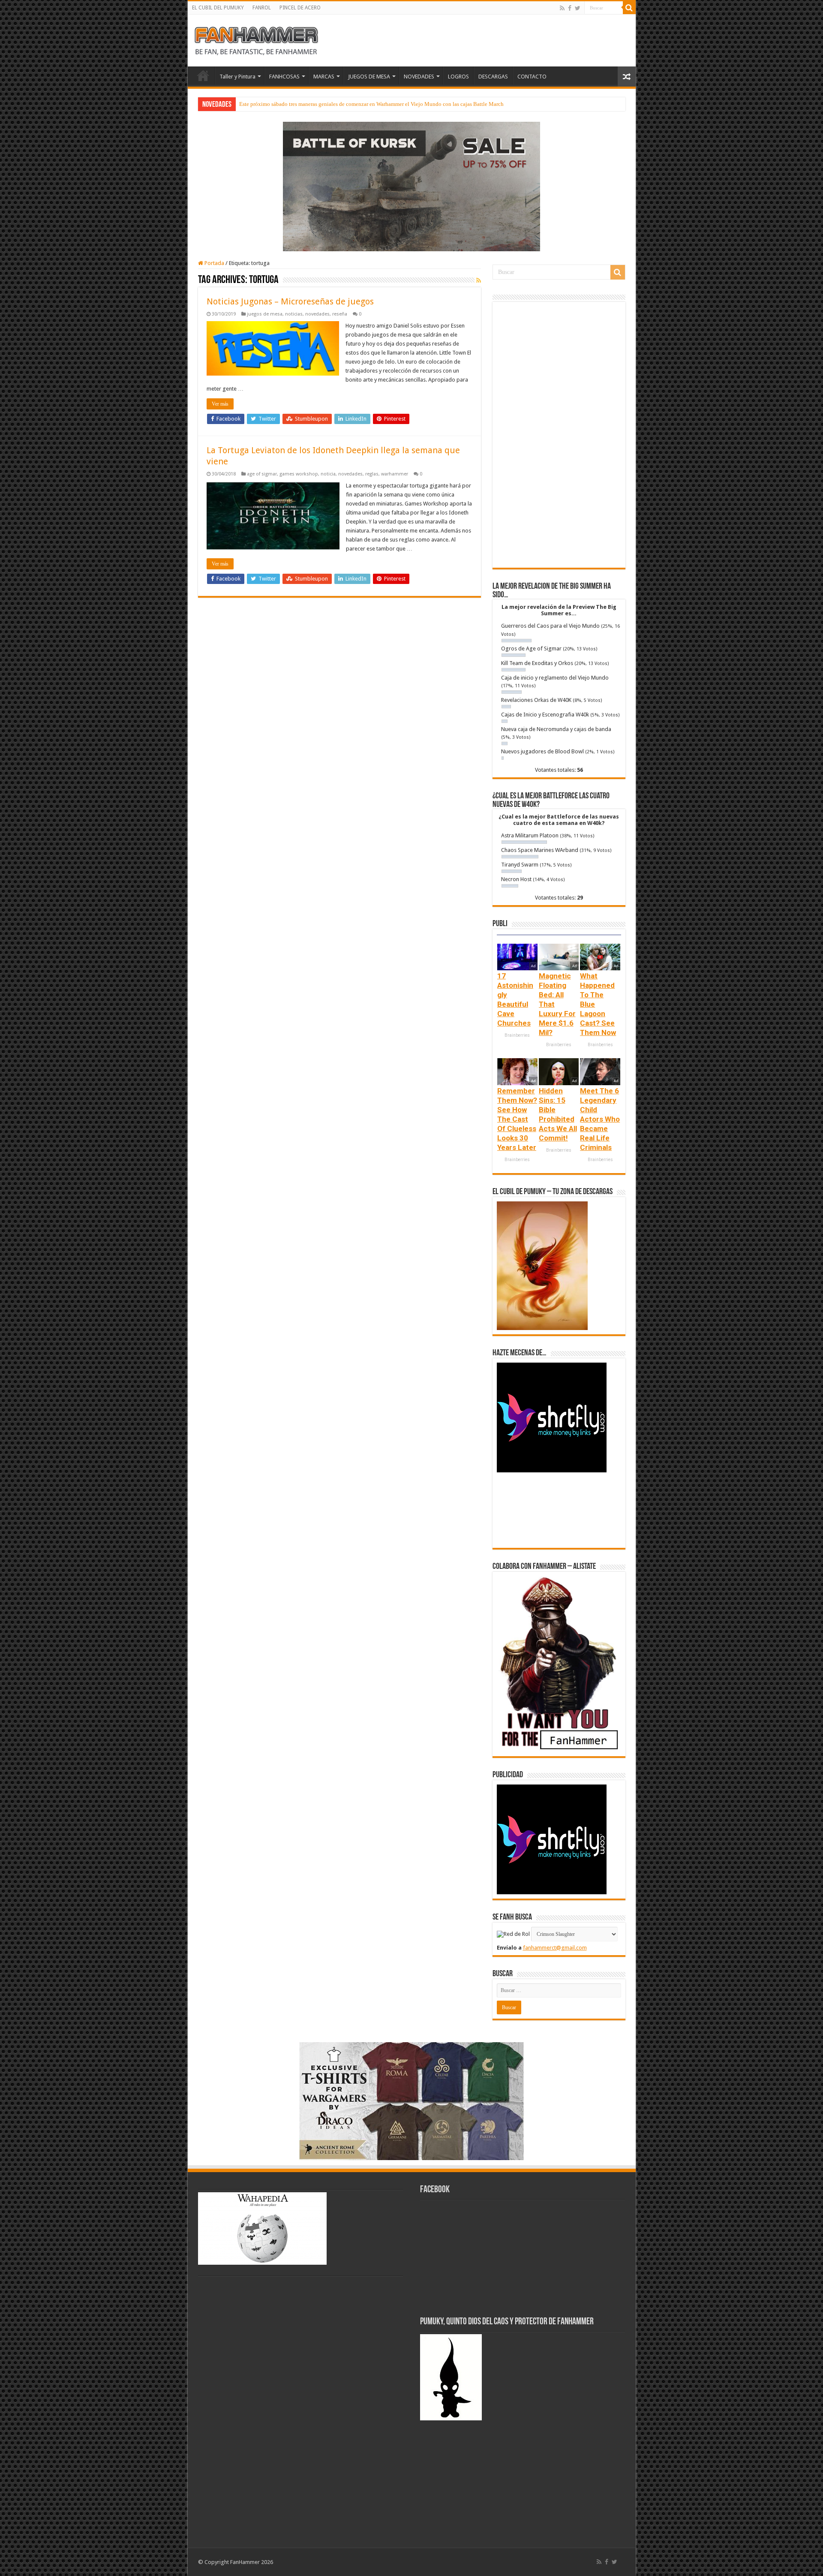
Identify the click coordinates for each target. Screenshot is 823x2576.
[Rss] (562, 8)
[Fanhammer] (256, 39)
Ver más (220, 404)
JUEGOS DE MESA (369, 77)
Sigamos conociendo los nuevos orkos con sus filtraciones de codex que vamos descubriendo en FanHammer (365, 104)
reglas (372, 474)
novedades (317, 314)
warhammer (395, 474)
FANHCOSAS (284, 77)
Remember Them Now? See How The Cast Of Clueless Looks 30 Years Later (517, 1119)
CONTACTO (532, 77)
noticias (294, 314)
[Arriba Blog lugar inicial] (411, 186)
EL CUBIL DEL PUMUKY (218, 8)
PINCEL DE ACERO (300, 8)
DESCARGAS (493, 77)
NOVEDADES (419, 77)
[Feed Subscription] (479, 280)
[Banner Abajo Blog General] (411, 2100)
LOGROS (458, 77)
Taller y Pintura (237, 77)
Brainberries (517, 1035)
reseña (340, 314)
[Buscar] (629, 8)
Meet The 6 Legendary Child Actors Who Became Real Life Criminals (600, 1119)
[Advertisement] (559, 435)
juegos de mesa (265, 314)
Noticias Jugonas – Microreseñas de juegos (290, 301)
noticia (328, 474)
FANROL (262, 8)
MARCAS (324, 77)
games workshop (299, 474)
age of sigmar (262, 474)
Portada (214, 263)
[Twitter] (578, 8)
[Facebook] (570, 8)
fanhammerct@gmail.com (555, 1948)
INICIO (203, 75)
